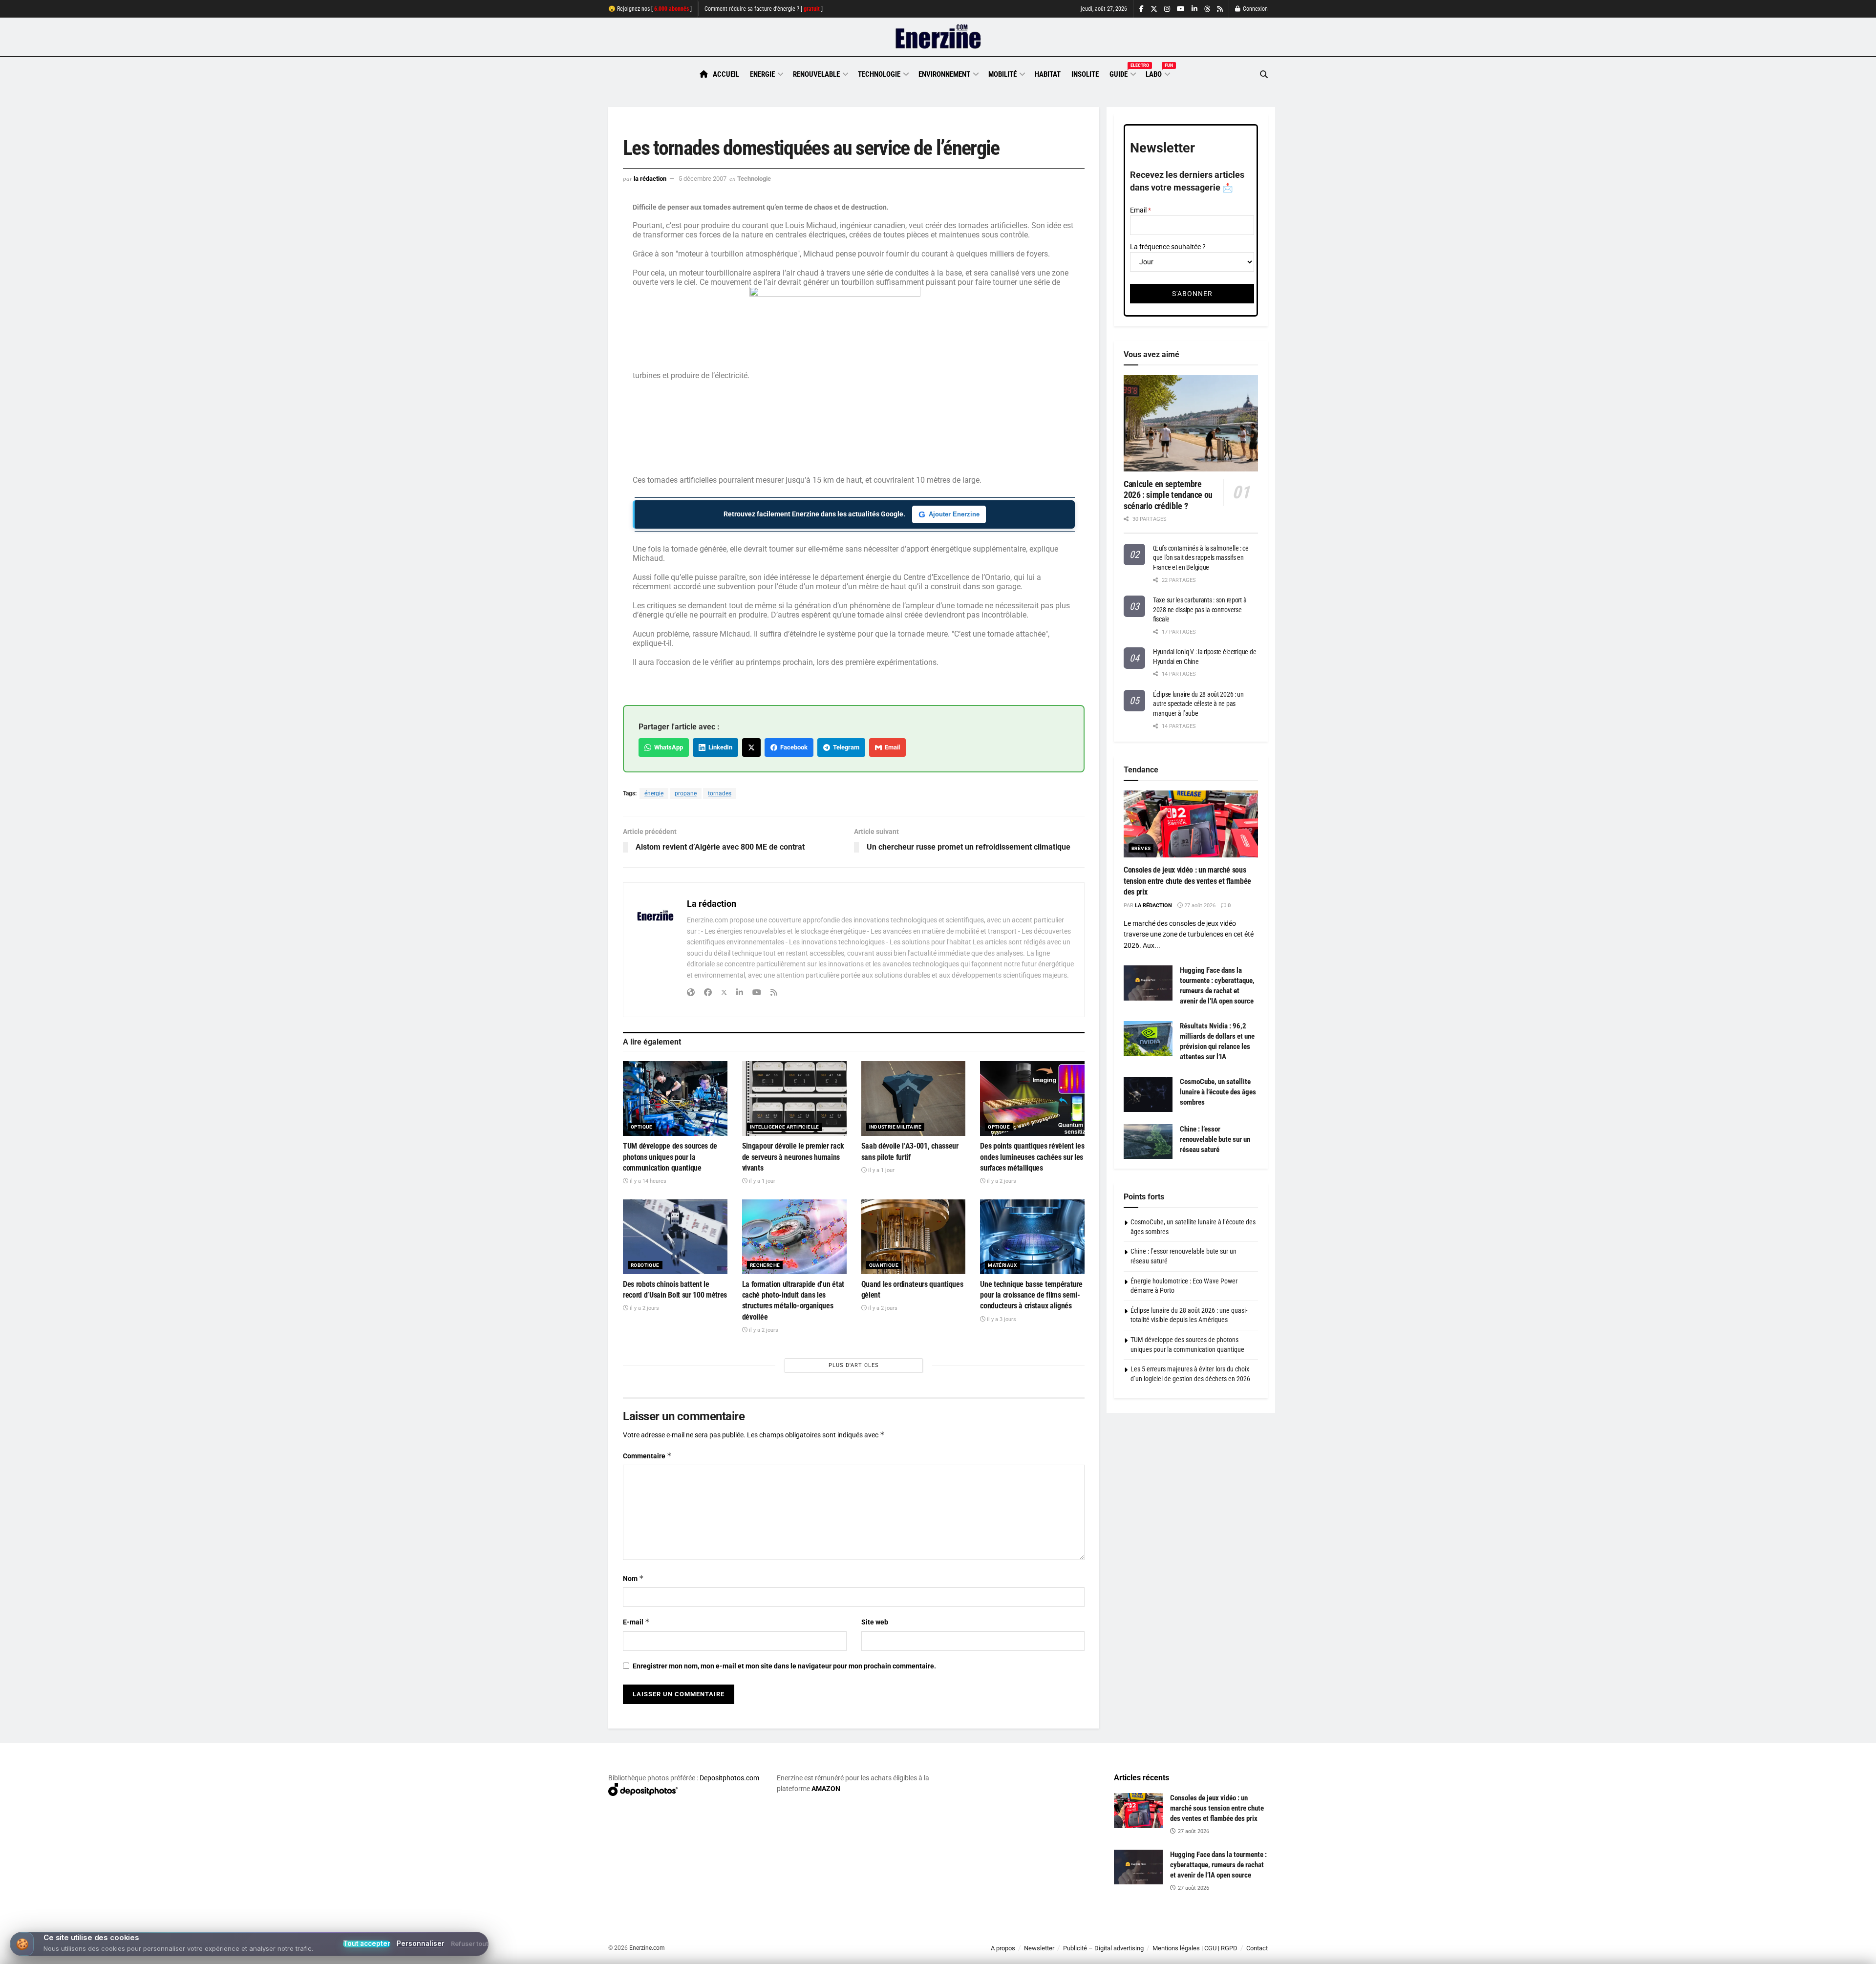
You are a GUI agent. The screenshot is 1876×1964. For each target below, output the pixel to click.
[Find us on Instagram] (1167, 9)
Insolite (1085, 74)
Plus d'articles (854, 1365)
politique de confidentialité (928, 1953)
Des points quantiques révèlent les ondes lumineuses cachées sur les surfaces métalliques (1032, 1157)
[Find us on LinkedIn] (1194, 9)
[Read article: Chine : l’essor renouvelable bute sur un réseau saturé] (1148, 1142)
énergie (654, 793)
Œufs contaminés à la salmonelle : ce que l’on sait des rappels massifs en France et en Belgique (1201, 558)
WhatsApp (667, 747)
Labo (1157, 73)
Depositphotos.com (729, 1778)
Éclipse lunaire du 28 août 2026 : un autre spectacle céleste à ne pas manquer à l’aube (1198, 704)
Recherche (765, 1265)
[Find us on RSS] (1220, 9)
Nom (633, 1578)
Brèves (1141, 848)
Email (891, 747)
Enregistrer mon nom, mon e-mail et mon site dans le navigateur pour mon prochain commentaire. (784, 1666)
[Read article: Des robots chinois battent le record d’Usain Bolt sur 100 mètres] (675, 1237)
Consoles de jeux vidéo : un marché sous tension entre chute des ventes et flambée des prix (1187, 881)
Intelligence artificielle (785, 1127)
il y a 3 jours (1001, 1319)
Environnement (944, 74)
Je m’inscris (1217, 1935)
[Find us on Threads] (1207, 9)
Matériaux (1002, 1265)
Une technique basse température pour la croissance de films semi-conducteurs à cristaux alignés (1031, 1295)
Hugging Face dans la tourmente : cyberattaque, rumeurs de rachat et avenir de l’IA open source (1218, 1865)
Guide (1122, 73)
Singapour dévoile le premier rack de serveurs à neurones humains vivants (793, 1157)
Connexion (1255, 9)
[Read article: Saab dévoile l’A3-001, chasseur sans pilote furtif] (914, 1099)
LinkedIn (719, 747)
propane (686, 793)
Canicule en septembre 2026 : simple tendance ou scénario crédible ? (1168, 495)
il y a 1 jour (761, 1181)
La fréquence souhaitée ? (1168, 247)
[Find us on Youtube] (1181, 9)
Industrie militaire (895, 1127)
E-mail (636, 1622)
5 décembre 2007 (703, 179)
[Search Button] (1264, 75)
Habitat (1048, 74)
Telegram (845, 747)
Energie (762, 74)
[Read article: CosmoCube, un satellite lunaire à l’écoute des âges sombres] (1148, 1094)
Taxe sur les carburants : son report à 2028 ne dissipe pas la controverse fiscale (1200, 609)
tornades (720, 793)
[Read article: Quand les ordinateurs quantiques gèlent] (914, 1237)
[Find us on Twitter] (1154, 9)
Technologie (879, 74)
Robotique (645, 1265)
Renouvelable (816, 74)
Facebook (792, 747)
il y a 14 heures (647, 1181)
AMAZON (826, 1789)
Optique (642, 1127)
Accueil (726, 74)
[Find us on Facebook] (1141, 9)
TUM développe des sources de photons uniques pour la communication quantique (670, 1157)
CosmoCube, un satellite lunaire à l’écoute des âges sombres (1218, 1092)
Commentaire (647, 1456)
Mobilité (1002, 74)
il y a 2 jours (1001, 1181)
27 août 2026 (1199, 906)
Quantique (884, 1265)
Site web (875, 1622)
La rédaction (650, 179)
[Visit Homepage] (938, 37)
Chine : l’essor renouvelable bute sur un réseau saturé (1215, 1139)
